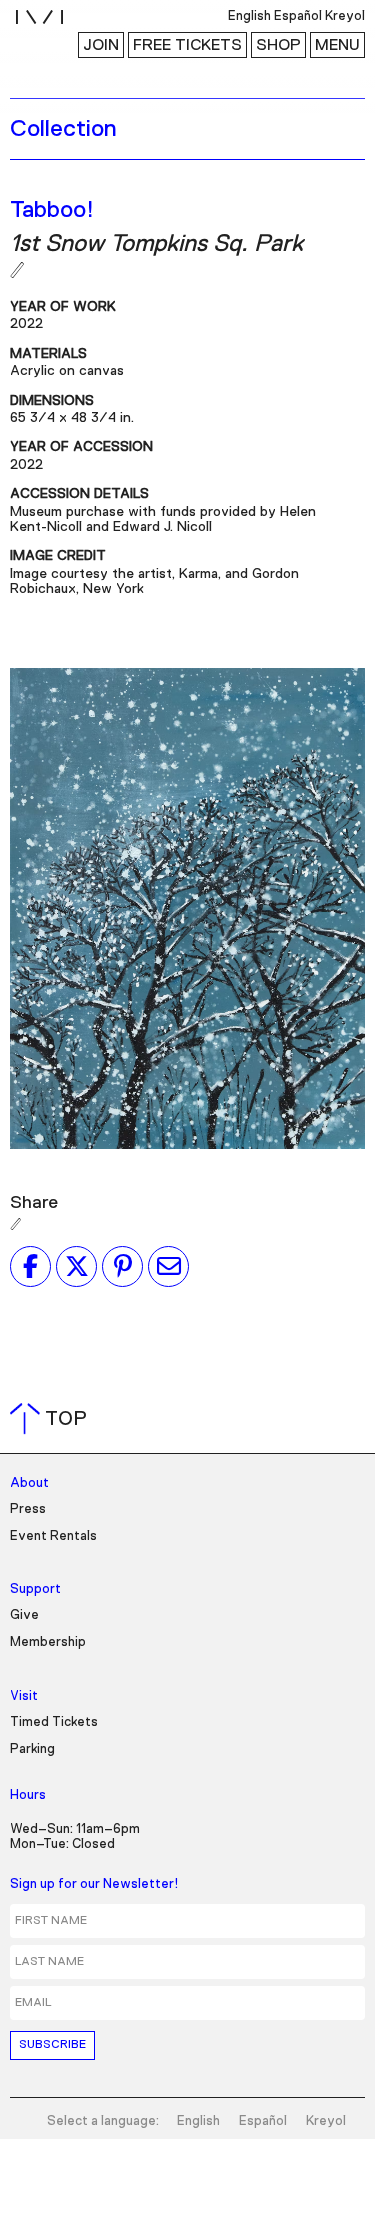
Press (28, 1509)
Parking (32, 1749)
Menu (337, 45)
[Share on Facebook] (30, 1266)
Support (35, 1589)
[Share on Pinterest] (122, 1266)
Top (52, 1419)
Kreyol (326, 2121)
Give (24, 1615)
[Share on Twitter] (76, 1266)
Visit (24, 1696)
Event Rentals (53, 1536)
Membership (48, 1642)
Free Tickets (187, 45)
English (198, 2121)
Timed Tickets (54, 1722)
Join (101, 45)
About (29, 1483)
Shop (278, 45)
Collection (63, 129)
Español (263, 2121)
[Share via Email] (168, 1266)
